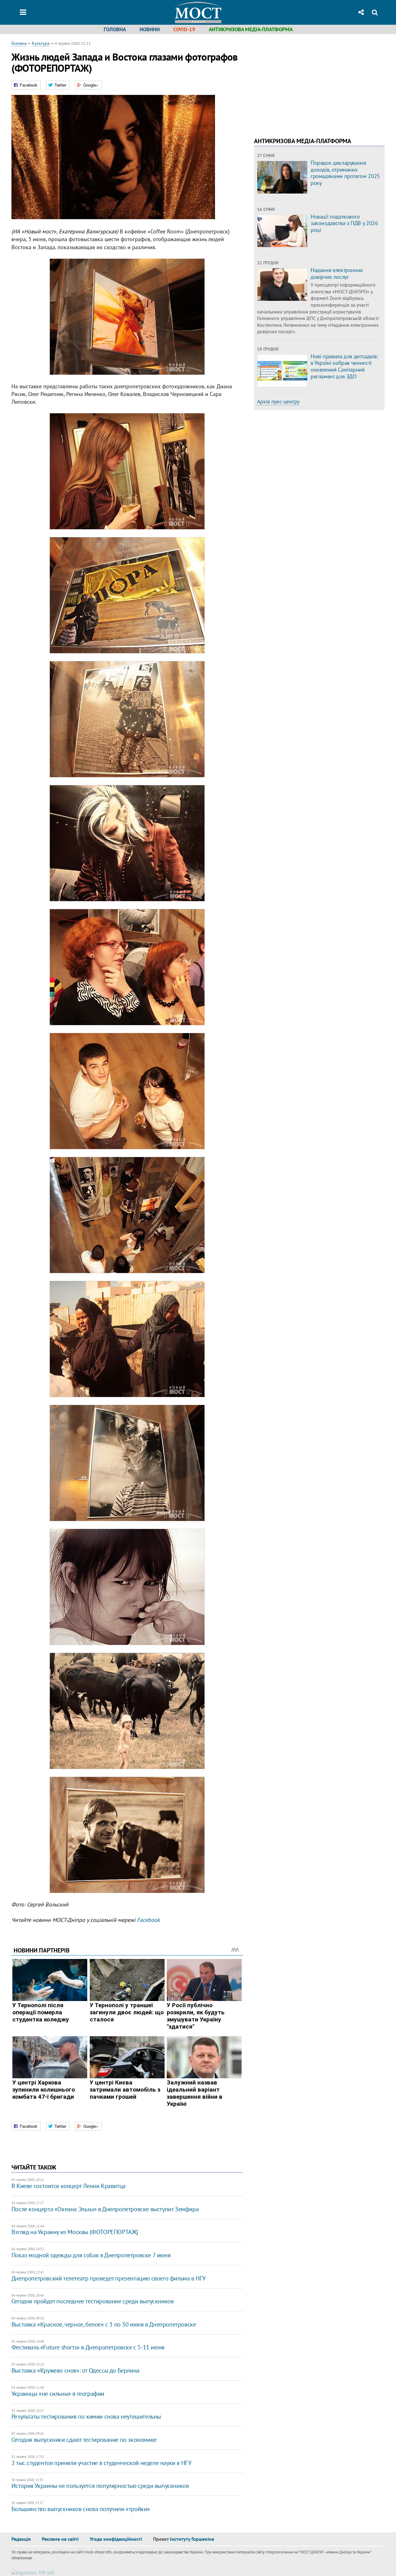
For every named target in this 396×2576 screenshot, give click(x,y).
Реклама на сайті (60, 2539)
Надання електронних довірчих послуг (337, 273)
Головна (115, 29)
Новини (150, 29)
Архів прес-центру (278, 402)
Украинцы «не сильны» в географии (58, 2394)
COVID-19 (184, 29)
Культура (41, 43)
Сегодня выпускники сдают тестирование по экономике (84, 2440)
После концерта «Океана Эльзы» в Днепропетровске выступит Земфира (105, 2209)
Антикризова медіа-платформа (251, 29)
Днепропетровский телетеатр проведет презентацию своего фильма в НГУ (109, 2278)
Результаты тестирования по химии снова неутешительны (86, 2416)
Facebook (148, 1920)
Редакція (21, 2539)
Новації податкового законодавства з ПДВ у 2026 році (344, 223)
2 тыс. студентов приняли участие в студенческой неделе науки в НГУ (101, 2463)
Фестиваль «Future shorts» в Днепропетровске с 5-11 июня (88, 2347)
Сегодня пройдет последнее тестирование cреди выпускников (93, 2301)
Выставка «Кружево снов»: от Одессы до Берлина (75, 2370)
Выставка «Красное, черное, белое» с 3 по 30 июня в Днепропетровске (104, 2324)
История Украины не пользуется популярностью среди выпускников (100, 2486)
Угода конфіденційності (116, 2539)
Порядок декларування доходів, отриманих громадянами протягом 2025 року (345, 173)
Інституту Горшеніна (192, 2539)
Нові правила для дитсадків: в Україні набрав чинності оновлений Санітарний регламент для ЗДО (344, 366)
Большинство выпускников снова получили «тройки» (81, 2509)
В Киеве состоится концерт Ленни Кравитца (69, 2186)
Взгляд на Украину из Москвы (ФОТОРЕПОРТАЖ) (75, 2232)
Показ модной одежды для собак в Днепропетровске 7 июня (91, 2255)
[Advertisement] (306, 83)
